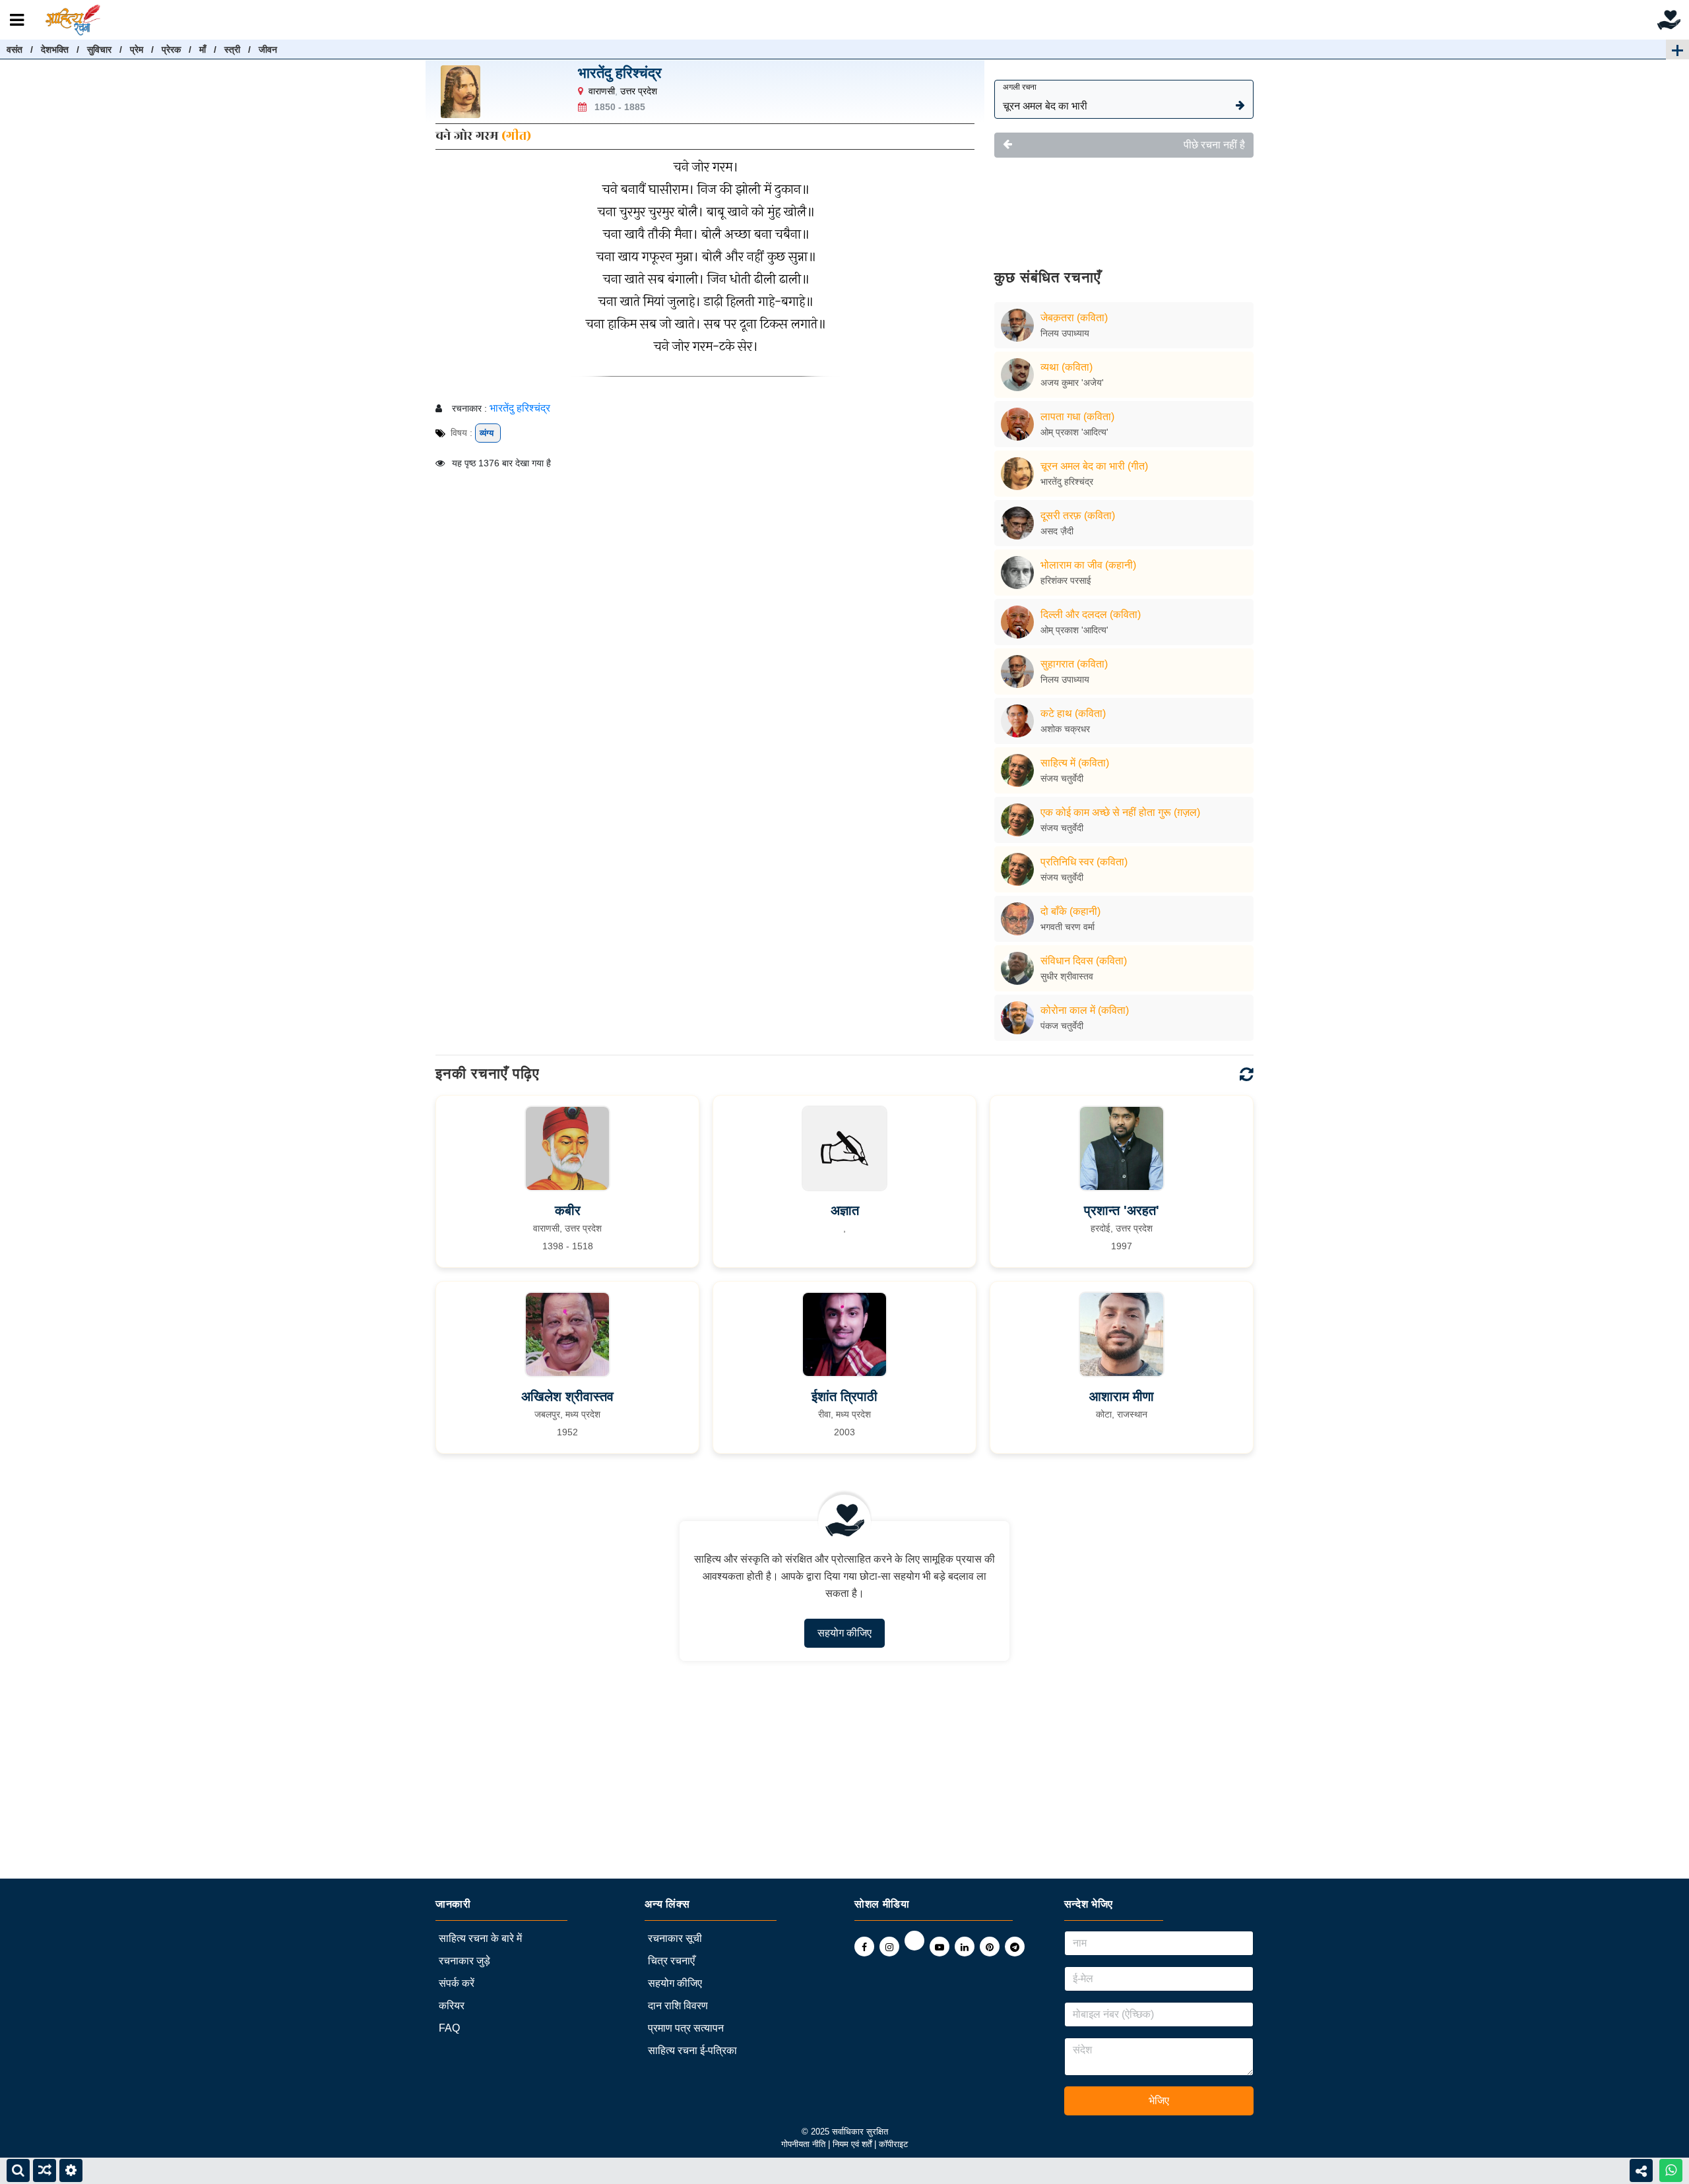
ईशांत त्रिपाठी (844, 1396)
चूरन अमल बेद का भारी (1045, 97)
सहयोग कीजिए (844, 1633)
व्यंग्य (488, 433)
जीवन (268, 49)
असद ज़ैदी (1057, 531)
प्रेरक (171, 49)
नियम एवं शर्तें (853, 2144)
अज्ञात (845, 1210)
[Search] (18, 2170)
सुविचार (99, 49)
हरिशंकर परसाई (1066, 580)
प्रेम (137, 49)
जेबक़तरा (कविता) (1074, 318)
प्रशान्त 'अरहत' (1122, 1210)
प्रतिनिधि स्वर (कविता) (1084, 862)
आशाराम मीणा (1122, 1396)
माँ (203, 49)
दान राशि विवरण (678, 2006)
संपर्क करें (457, 1983)
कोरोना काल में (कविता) (1085, 1010)
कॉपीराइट (893, 2144)
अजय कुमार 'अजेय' (1072, 383)
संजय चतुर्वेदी (1062, 778)
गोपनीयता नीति (803, 2144)
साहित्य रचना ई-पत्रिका (692, 2050)
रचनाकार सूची (675, 1938)
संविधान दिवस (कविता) (1084, 961)
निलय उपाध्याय (1065, 333)
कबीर (568, 1210)
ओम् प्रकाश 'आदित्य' (1074, 432)
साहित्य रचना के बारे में (480, 1938)
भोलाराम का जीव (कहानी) (1088, 565)
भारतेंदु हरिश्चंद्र (620, 73)
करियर (452, 2006)
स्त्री (232, 49)
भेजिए (1159, 2101)
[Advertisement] (1124, 204)
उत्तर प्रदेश (639, 91)
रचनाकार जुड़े (464, 1961)
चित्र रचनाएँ (671, 1961)
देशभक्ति (55, 49)
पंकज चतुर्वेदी (1062, 1026)
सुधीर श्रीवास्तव (1067, 976)
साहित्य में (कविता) (1075, 763)
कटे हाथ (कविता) (1073, 713)
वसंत (15, 49)
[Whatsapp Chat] (1671, 2170)
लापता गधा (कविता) (1077, 417)
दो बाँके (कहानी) (1070, 911)
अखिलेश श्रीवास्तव (567, 1396)
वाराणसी (602, 91)
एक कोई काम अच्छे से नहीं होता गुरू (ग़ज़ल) (1120, 812)
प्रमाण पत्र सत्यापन (686, 2028)
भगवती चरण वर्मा (1068, 927)
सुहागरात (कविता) (1074, 664)
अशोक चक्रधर (1065, 729)
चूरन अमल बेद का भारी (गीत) (1094, 466)
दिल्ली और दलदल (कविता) (1091, 614)
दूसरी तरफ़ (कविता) (1078, 515)
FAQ (449, 2028)
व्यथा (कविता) (1067, 367)
